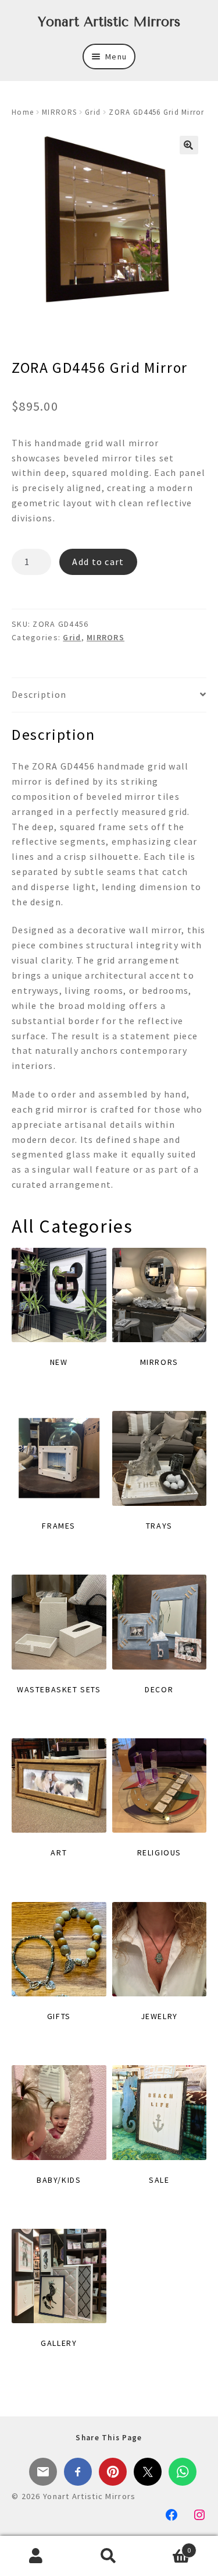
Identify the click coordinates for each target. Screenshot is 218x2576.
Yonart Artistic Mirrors (109, 22)
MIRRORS (59, 112)
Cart (168, 2546)
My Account (36, 2556)
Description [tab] (39, 694)
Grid (93, 112)
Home (23, 112)
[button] (189, 145)
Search (109, 2556)
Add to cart (98, 562)
